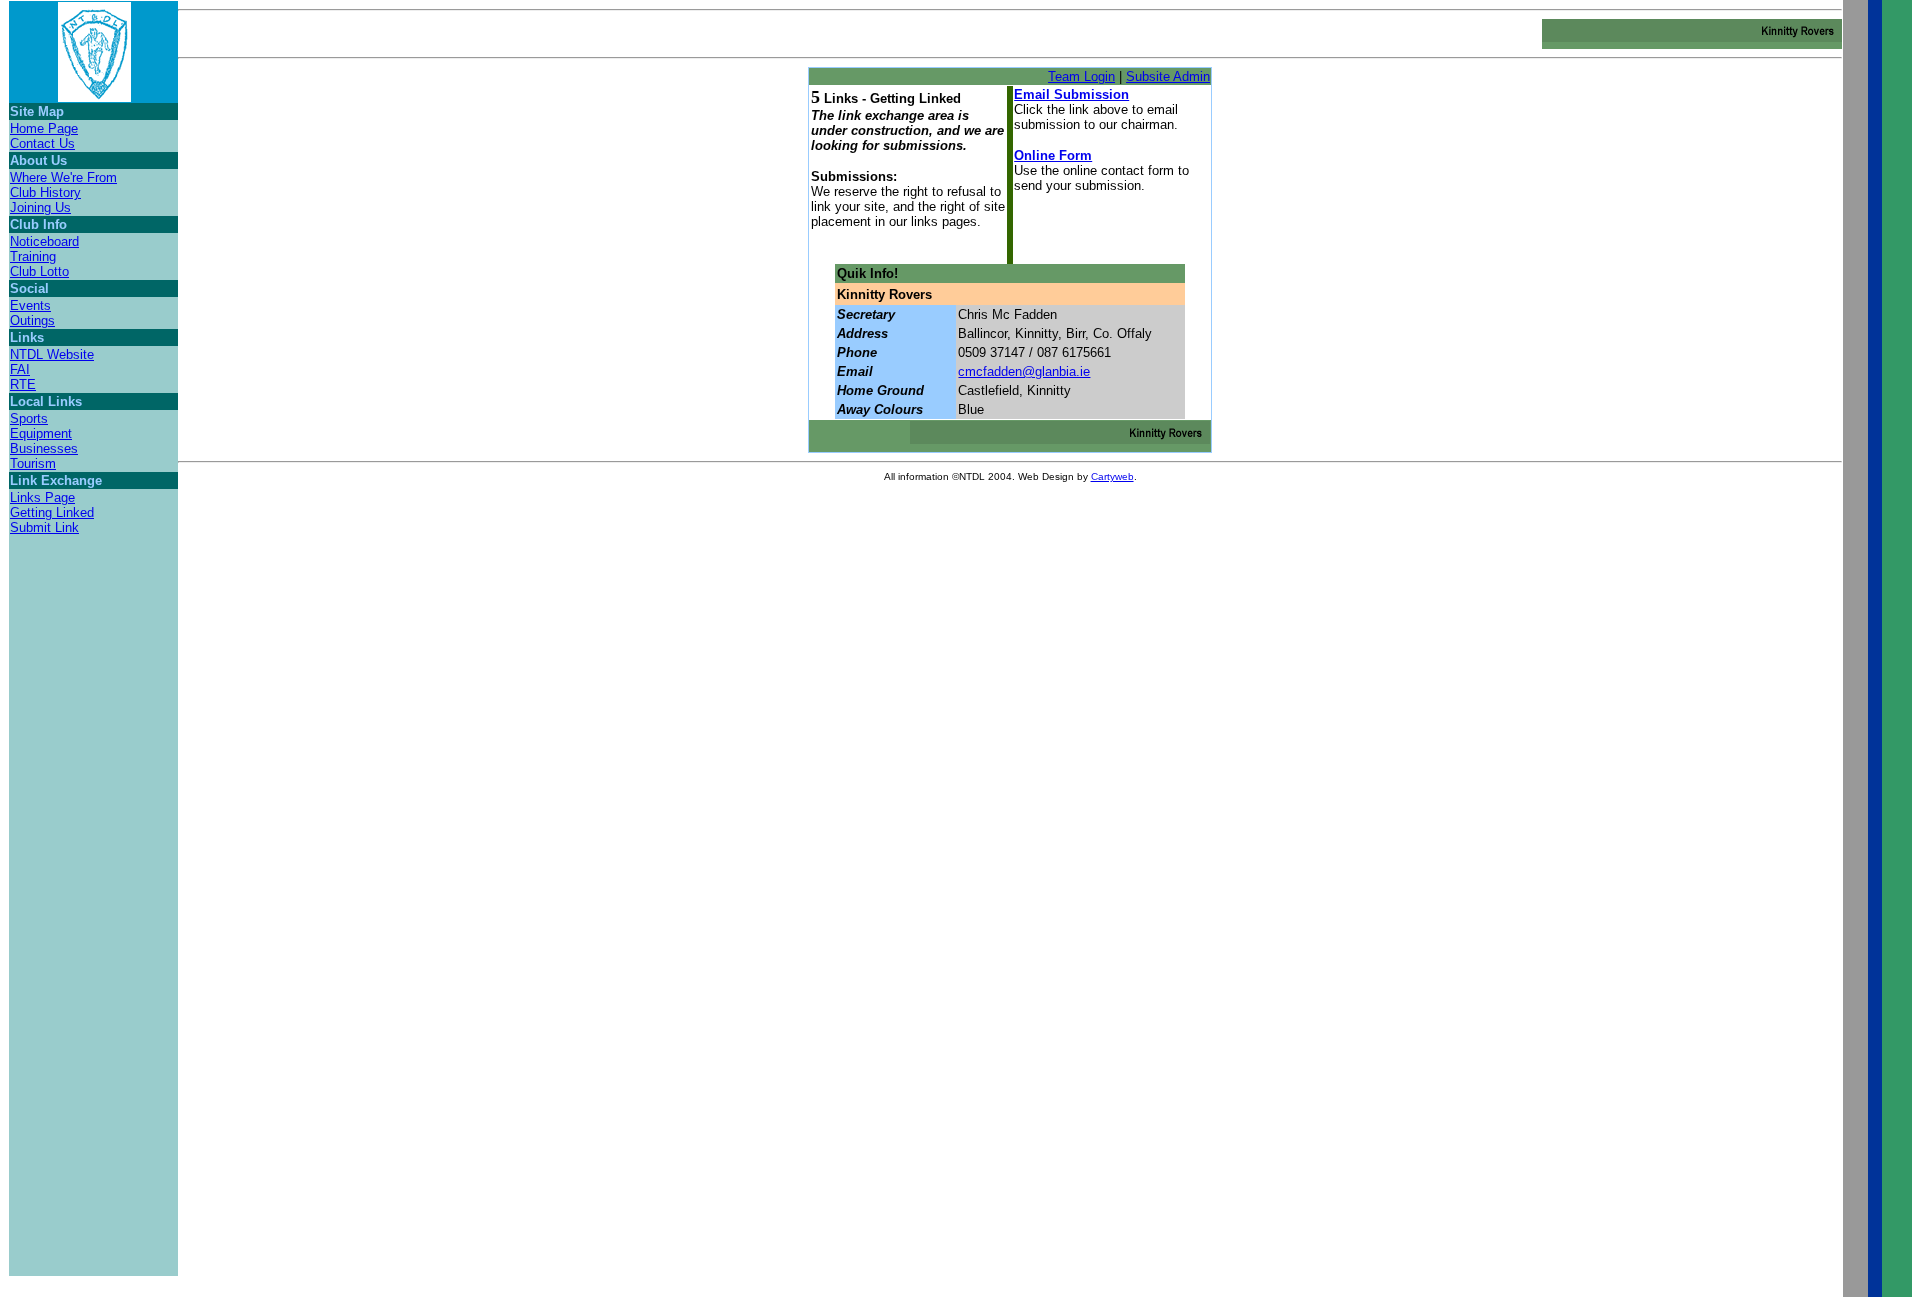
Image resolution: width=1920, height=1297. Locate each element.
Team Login (1081, 76)
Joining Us (40, 207)
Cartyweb (1112, 476)
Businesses (44, 448)
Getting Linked (52, 512)
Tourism (33, 463)
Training (33, 256)
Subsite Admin (1168, 76)
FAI (20, 369)
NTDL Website (52, 354)
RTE (23, 384)
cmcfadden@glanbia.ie (1024, 371)
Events (30, 305)
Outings (32, 320)
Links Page (42, 497)
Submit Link (44, 527)
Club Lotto (39, 271)
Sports (29, 418)
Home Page (44, 128)
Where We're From (63, 177)
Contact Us (42, 143)
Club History (45, 192)
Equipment (41, 433)
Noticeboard (44, 241)
